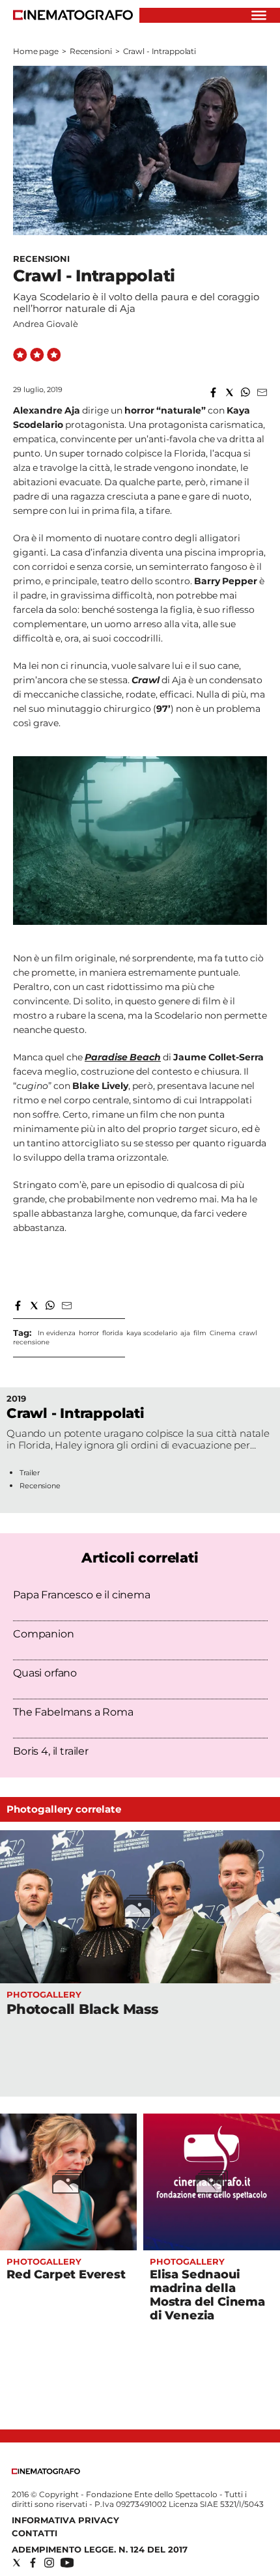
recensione (31, 1342)
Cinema (223, 1333)
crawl (248, 1333)
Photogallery (44, 1994)
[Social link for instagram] (49, 2563)
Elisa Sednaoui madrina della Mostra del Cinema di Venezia (207, 2295)
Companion (44, 1634)
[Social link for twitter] (17, 2563)
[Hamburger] (259, 15)
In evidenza (57, 1333)
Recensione (40, 1486)
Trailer (30, 1473)
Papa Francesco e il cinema (82, 1595)
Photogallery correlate (64, 1809)
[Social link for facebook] (33, 2563)
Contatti (35, 2533)
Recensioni (91, 51)
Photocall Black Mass (82, 2009)
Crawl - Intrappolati (76, 1413)
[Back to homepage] (46, 2471)
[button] (213, 392)
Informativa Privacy (65, 2520)
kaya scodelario (152, 1333)
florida (113, 1333)
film (200, 1333)
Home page (36, 51)
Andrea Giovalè (46, 324)
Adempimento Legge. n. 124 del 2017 (100, 2549)
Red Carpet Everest (66, 2274)
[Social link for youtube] (67, 2563)
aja (185, 1333)
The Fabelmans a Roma (73, 1712)
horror (89, 1333)
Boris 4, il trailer (51, 1751)
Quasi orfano (45, 1673)
